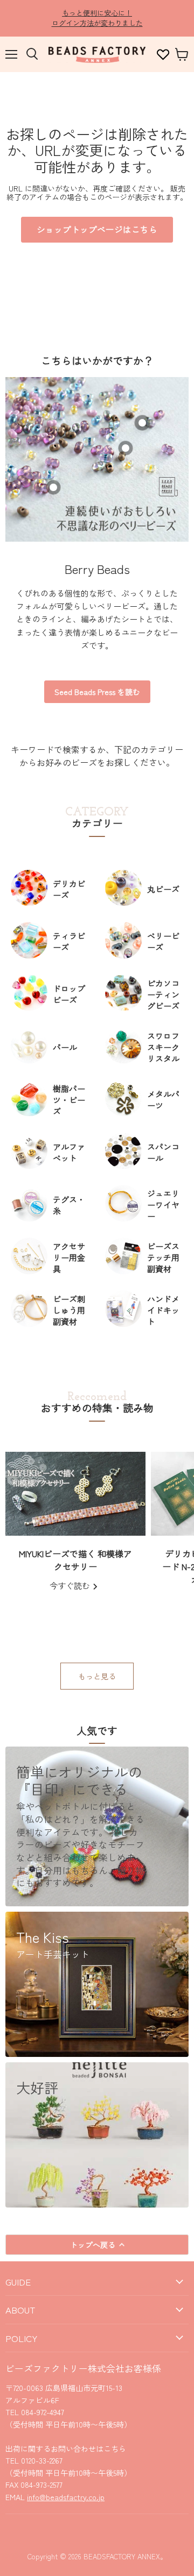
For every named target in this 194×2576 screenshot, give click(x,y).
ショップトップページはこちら (97, 229)
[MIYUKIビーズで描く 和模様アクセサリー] (75, 1494)
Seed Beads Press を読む (97, 692)
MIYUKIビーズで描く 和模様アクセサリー (75, 1560)
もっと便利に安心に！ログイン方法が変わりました (97, 18)
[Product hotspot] (126, 448)
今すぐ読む (71, 1585)
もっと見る (97, 1676)
